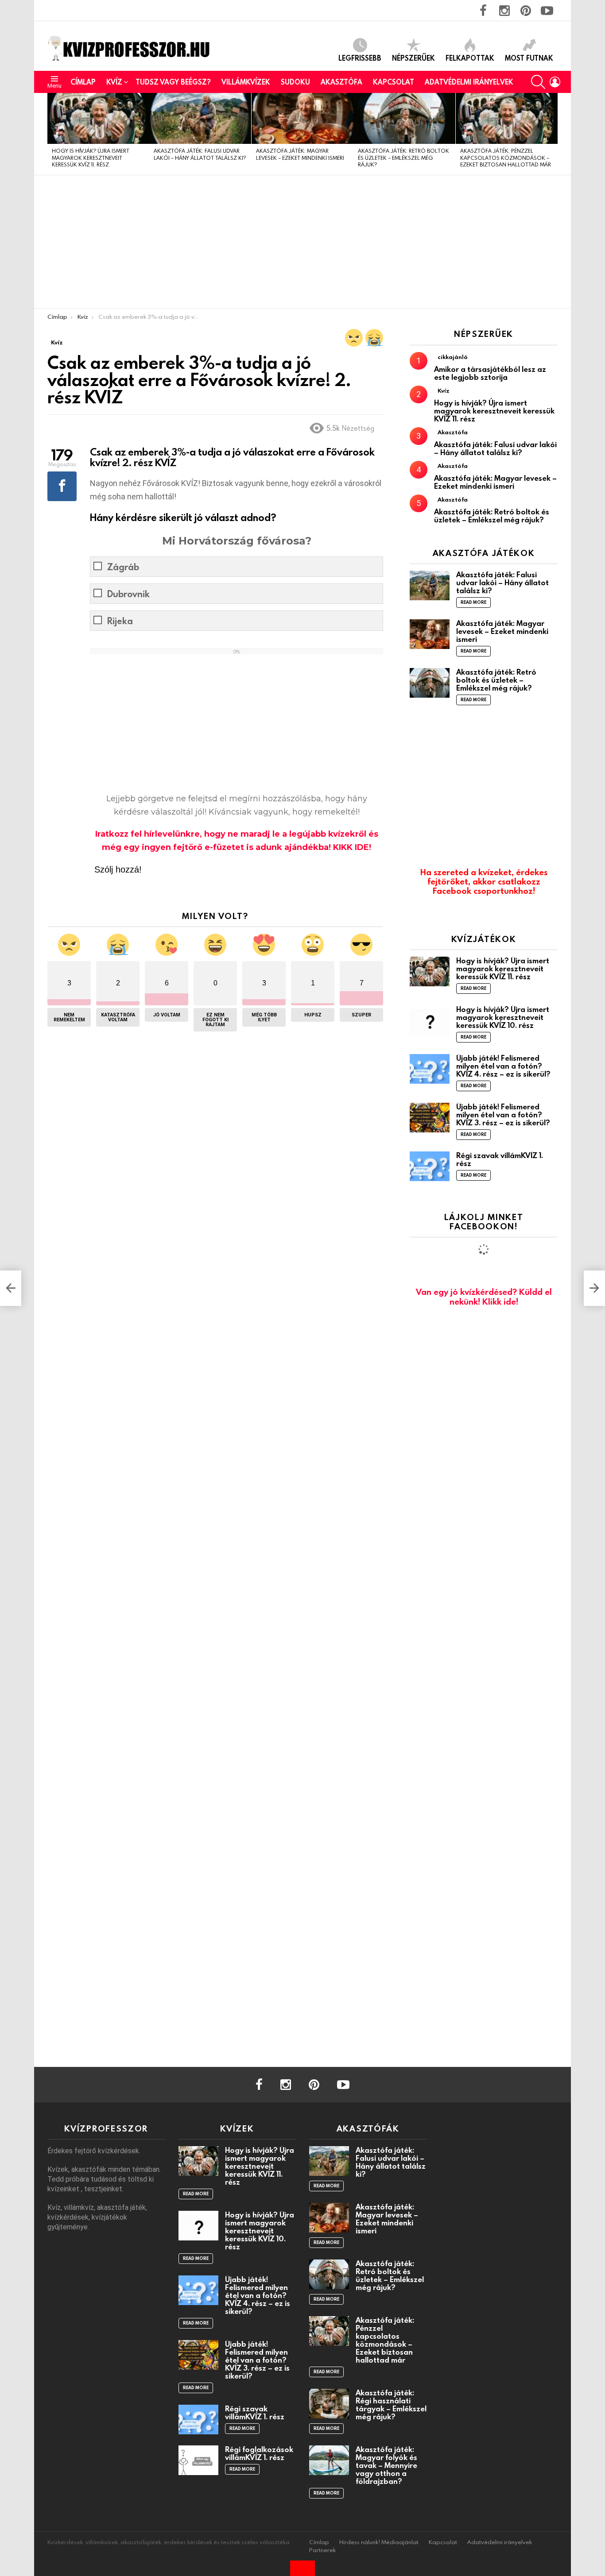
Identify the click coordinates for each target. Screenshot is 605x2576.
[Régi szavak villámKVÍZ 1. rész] (430, 1166)
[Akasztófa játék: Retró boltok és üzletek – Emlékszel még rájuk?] (404, 118)
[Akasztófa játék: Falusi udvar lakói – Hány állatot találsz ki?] (200, 118)
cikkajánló (453, 357)
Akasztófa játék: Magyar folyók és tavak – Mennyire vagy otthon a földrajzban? (386, 2465)
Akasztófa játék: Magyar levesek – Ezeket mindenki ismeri (300, 154)
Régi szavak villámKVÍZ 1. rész (500, 1159)
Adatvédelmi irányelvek (469, 82)
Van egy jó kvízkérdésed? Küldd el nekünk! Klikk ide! (484, 1296)
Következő (553, 134)
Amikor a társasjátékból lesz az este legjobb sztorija (490, 373)
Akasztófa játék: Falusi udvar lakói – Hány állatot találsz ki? (200, 154)
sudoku (295, 82)
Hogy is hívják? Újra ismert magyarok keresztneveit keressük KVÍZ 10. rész (503, 1017)
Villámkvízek (246, 82)
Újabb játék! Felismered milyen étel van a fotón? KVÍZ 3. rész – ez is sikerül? (503, 1114)
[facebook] (259, 2085)
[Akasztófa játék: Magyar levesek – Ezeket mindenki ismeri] (302, 118)
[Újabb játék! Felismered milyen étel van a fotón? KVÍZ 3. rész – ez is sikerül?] (430, 1118)
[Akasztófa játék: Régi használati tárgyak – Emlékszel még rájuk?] (329, 2404)
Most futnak (529, 58)
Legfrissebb (360, 58)
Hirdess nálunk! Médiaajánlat (379, 2542)
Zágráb (123, 567)
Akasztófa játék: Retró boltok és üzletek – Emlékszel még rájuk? (403, 157)
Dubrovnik (128, 594)
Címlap (83, 82)
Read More (473, 602)
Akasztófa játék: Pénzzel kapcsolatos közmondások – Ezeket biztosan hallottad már (506, 157)
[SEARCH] (538, 82)
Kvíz (114, 82)
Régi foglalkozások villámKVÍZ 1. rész (259, 2453)
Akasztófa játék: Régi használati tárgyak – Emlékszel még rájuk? (391, 2404)
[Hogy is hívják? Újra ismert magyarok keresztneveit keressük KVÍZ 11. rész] (98, 118)
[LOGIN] (555, 82)
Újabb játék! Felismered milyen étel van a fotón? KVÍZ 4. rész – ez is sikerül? (503, 1066)
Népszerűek (413, 58)
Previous (52, 134)
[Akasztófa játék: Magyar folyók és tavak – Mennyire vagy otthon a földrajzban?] (329, 2460)
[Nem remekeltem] (354, 338)
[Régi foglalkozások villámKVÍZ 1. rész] (198, 2460)
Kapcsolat (394, 82)
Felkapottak (470, 58)
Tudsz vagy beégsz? (173, 82)
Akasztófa (341, 82)
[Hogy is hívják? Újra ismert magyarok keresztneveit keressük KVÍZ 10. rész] (430, 1020)
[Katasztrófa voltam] (374, 338)
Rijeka (120, 621)
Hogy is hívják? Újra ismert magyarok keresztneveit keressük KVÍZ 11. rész (91, 157)
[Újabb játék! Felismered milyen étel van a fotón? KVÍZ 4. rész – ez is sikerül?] (430, 1069)
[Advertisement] (302, 242)
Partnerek (322, 2550)
